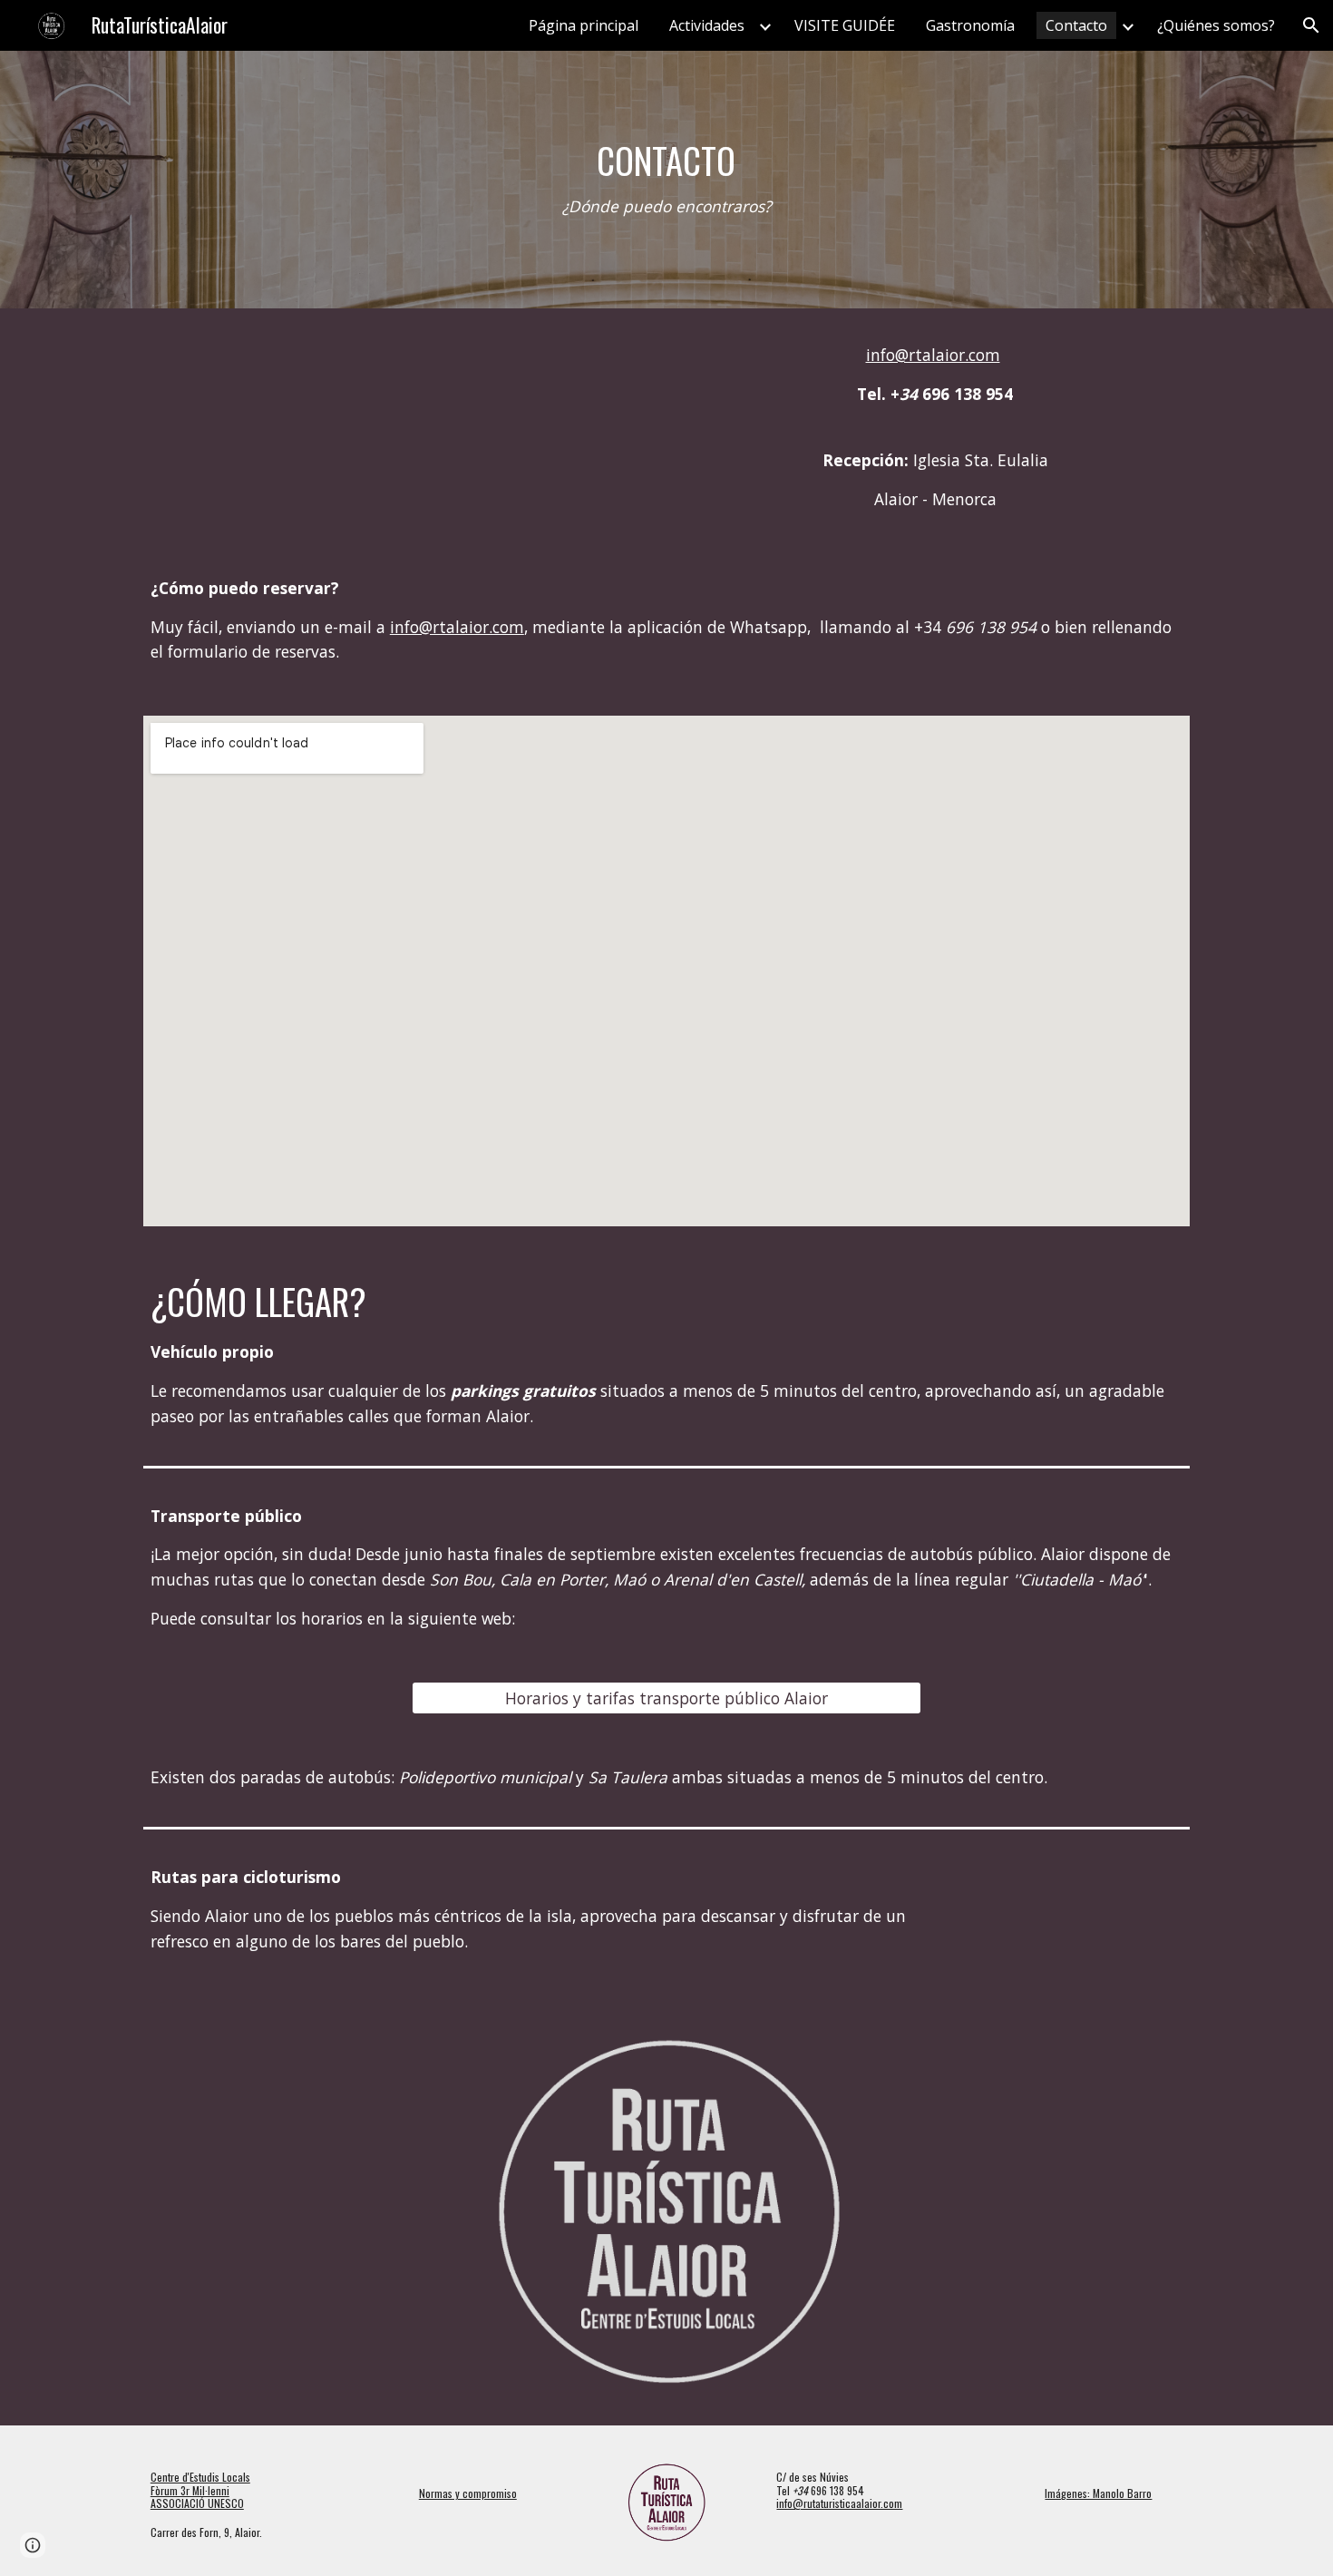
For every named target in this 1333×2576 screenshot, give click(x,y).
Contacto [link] (1076, 25)
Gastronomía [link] (970, 25)
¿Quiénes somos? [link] (1216, 25)
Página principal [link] (584, 25)
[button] (1311, 25)
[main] (666, 180)
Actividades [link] (707, 25)
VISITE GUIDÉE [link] (845, 25)
